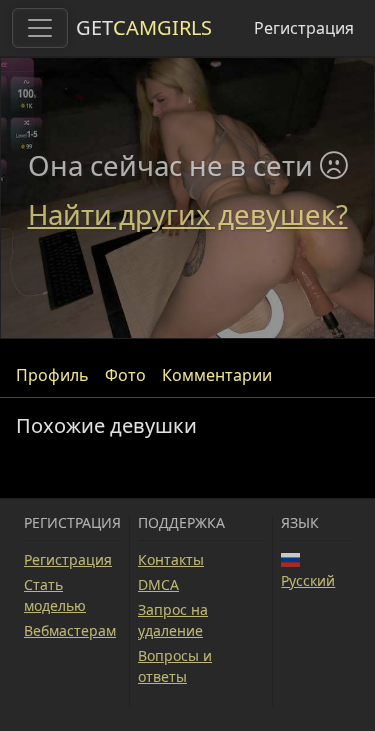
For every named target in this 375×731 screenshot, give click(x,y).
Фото (125, 375)
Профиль (52, 375)
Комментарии (217, 375)
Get (144, 27)
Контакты (171, 559)
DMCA (158, 584)
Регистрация (304, 28)
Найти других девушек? (188, 214)
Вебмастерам (70, 630)
